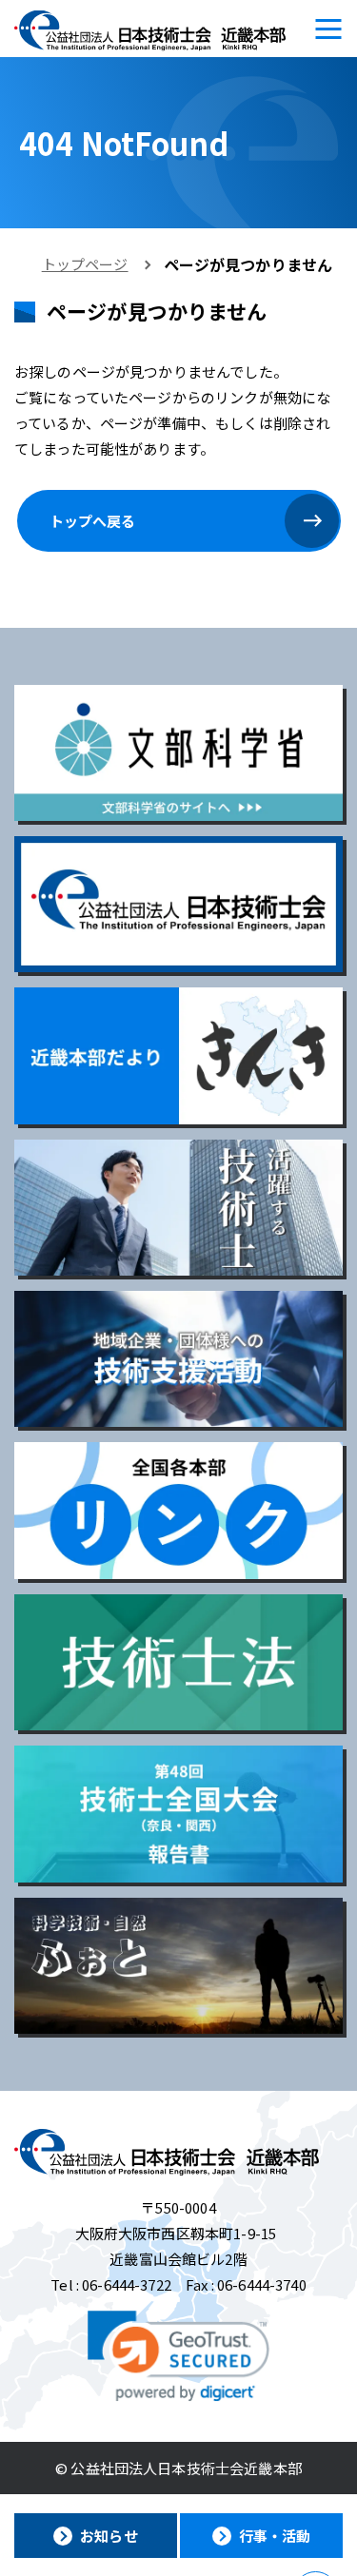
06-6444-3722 (127, 2284)
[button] (179, 2356)
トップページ (85, 264)
